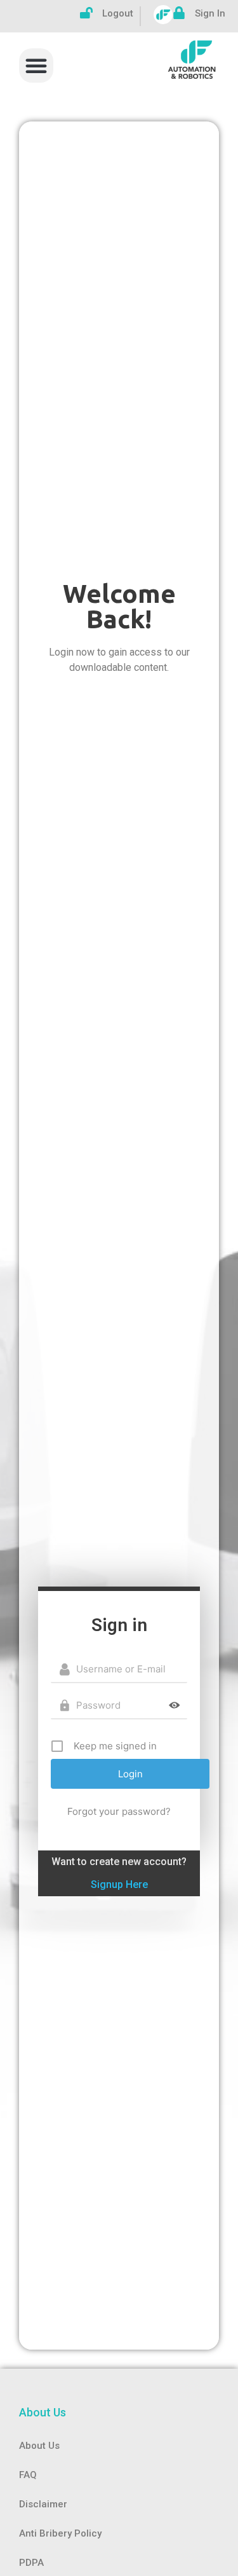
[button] (36, 65)
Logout (118, 13)
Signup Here (119, 1884)
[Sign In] (179, 13)
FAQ (28, 2475)
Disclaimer (43, 2504)
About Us (39, 2446)
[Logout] (86, 13)
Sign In (210, 13)
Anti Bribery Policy (60, 2533)
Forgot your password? (119, 1811)
